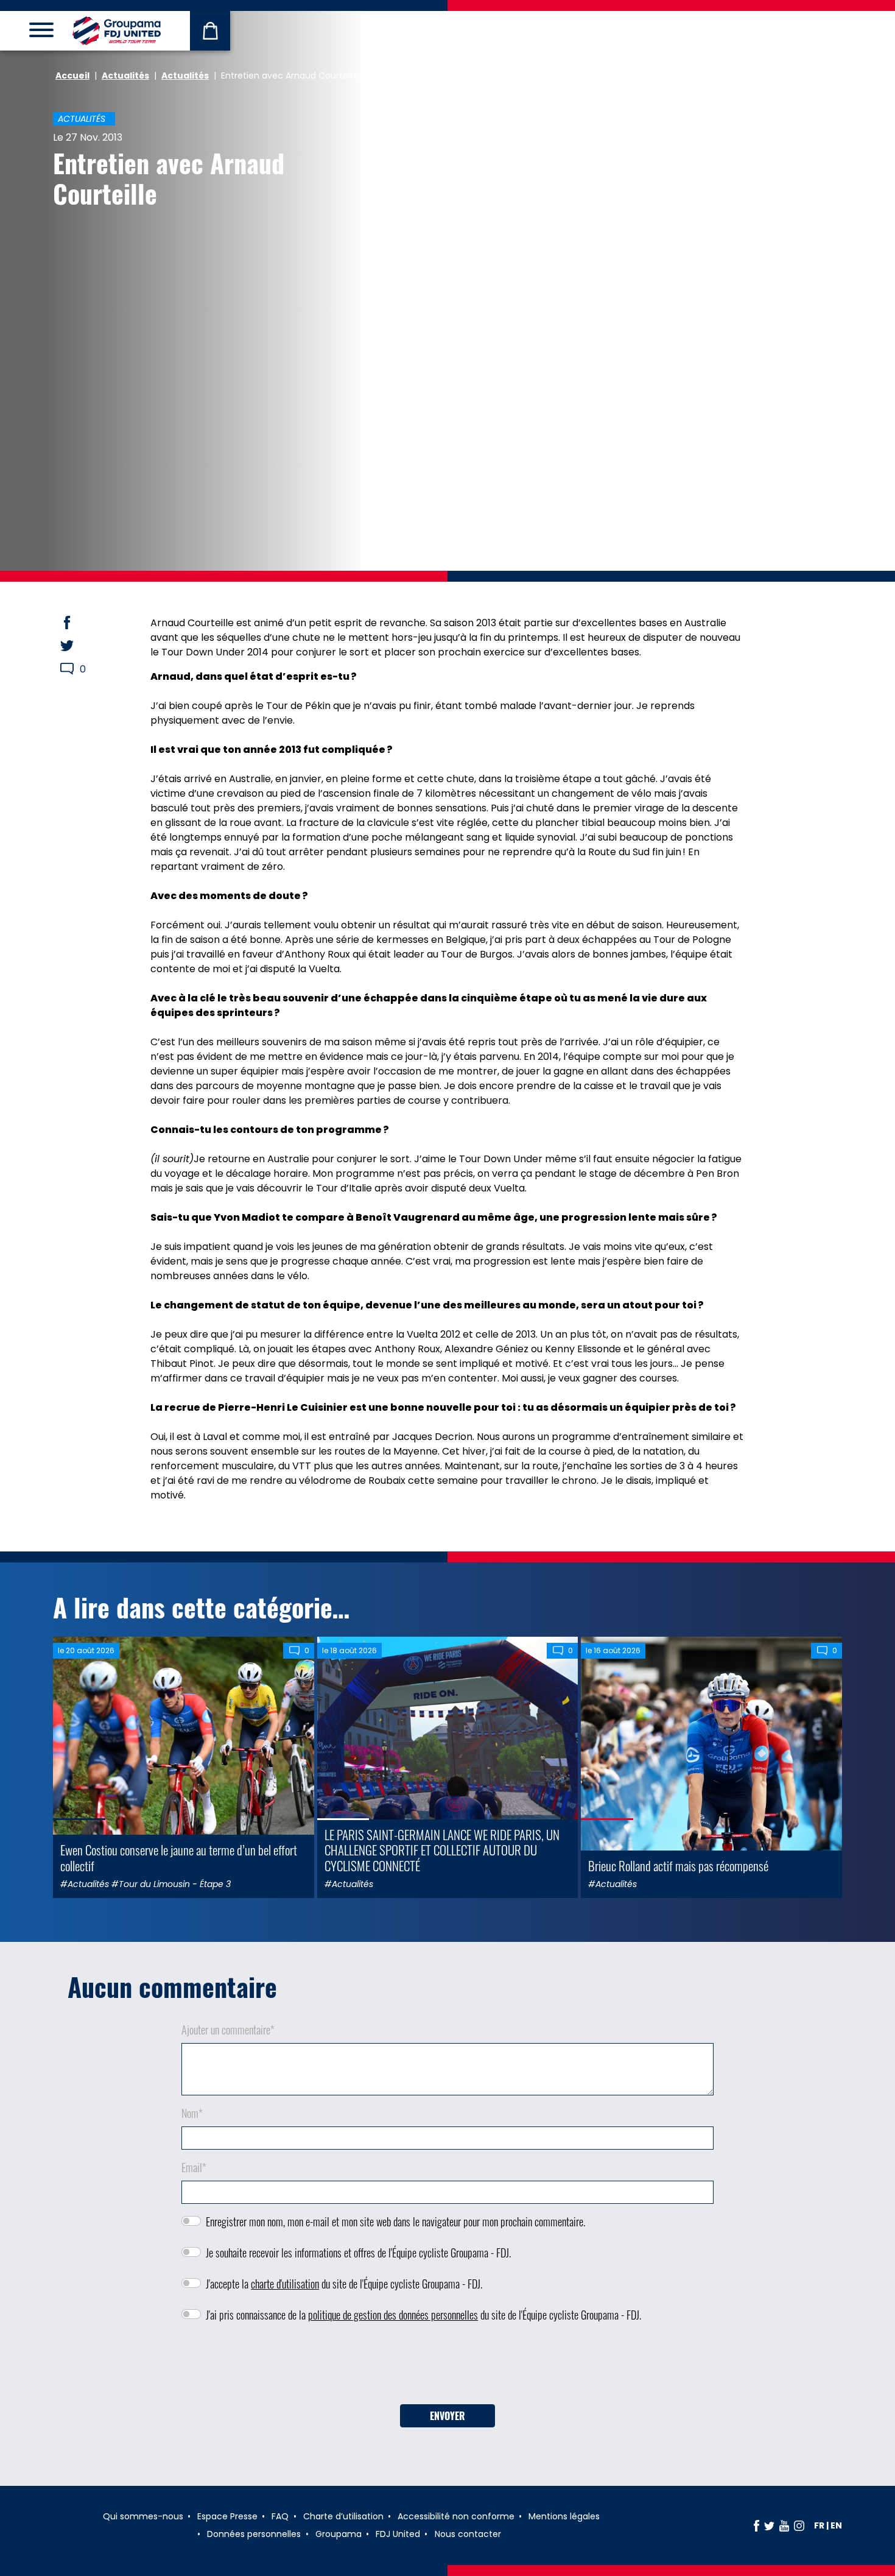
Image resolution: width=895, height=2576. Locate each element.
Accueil (72, 76)
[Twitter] (769, 2525)
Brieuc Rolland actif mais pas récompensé (678, 1865)
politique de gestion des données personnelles (393, 2315)
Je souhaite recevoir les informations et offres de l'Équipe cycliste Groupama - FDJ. (358, 2253)
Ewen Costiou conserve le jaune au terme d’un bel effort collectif (179, 1857)
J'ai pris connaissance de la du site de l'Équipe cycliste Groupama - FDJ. (423, 2315)
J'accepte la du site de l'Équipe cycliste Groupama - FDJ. (344, 2284)
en (836, 2525)
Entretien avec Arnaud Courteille (169, 178)
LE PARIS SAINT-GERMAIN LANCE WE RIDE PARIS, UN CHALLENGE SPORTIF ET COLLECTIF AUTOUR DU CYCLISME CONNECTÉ (442, 1850)
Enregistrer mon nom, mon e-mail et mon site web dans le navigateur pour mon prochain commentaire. (395, 2221)
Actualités (125, 76)
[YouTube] (784, 2525)
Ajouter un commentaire (228, 2030)
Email (194, 2167)
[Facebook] (756, 2525)
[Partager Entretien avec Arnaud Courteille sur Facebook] (79, 623)
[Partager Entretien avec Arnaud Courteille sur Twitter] (79, 646)
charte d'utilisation (285, 2284)
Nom (192, 2113)
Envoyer (447, 2416)
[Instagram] (799, 2525)
